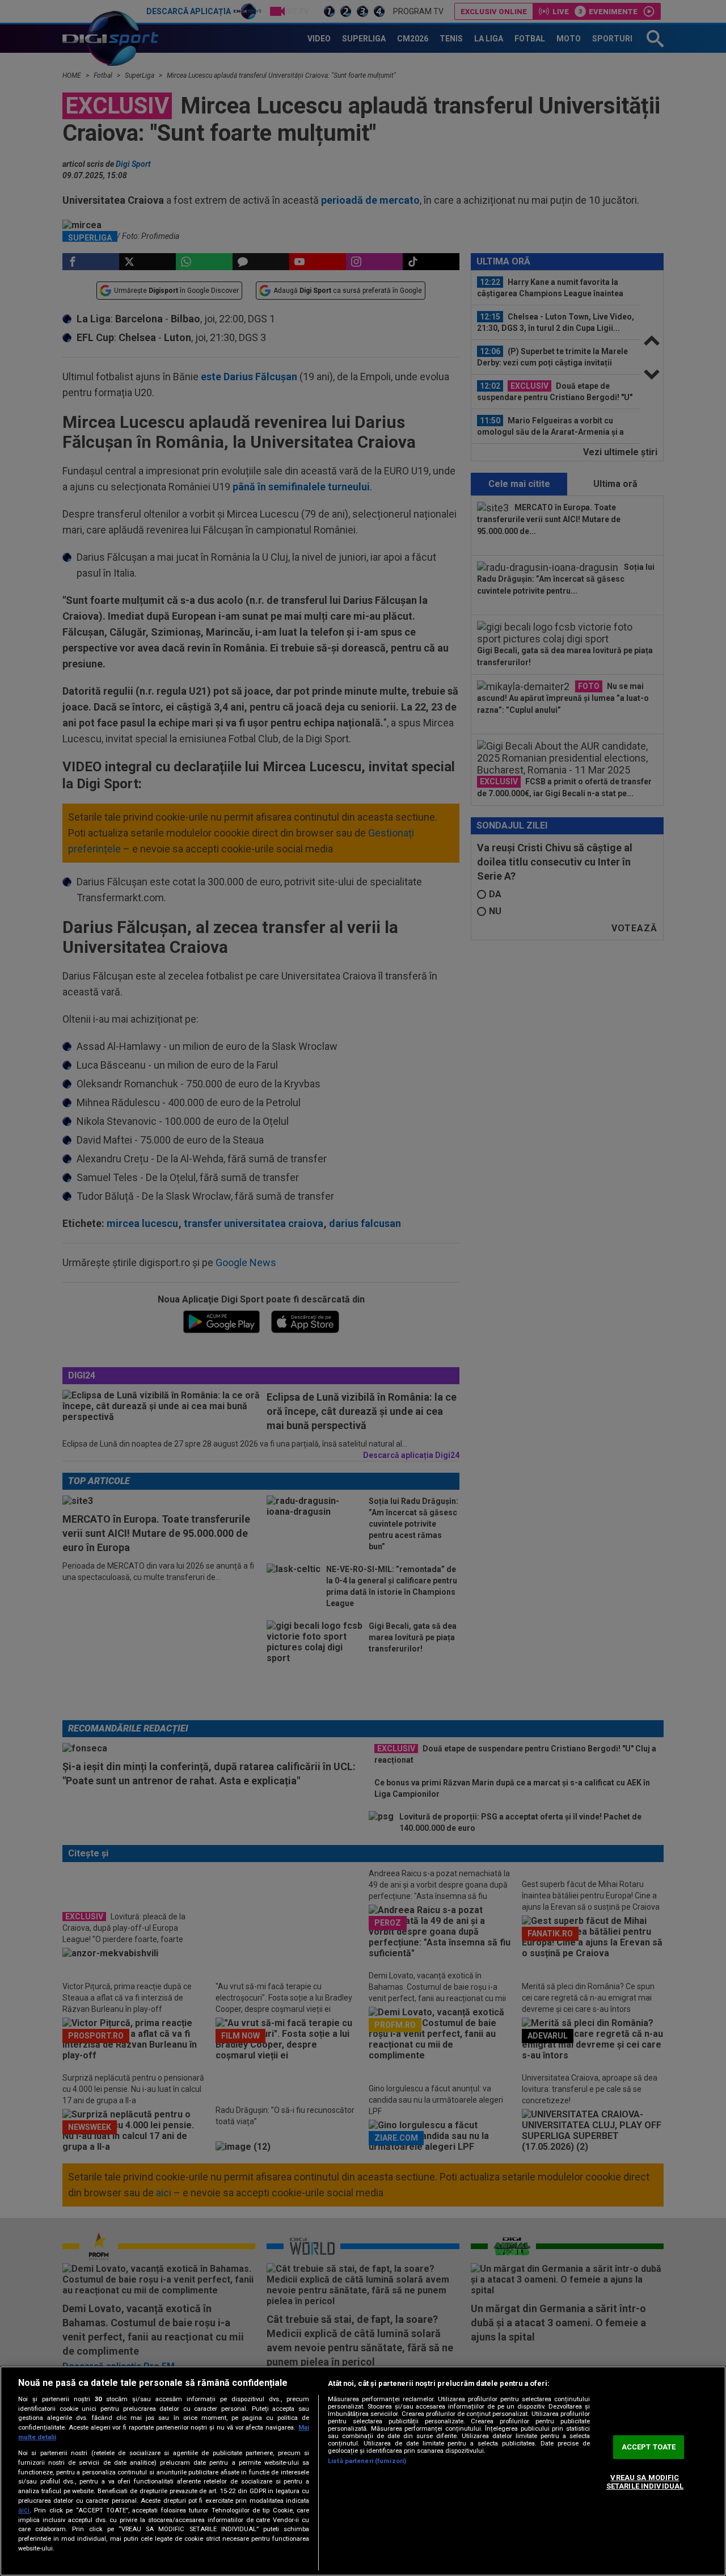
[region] (363, 2471)
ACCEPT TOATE (649, 2447)
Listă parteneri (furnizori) (367, 2461)
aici (24, 2510)
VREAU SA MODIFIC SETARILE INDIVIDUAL (645, 2482)
